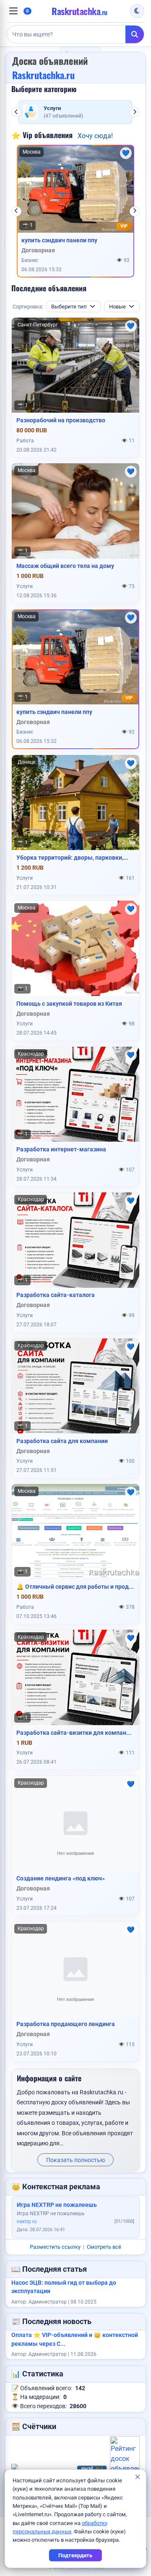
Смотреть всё (104, 2247)
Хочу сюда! (95, 136)
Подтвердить (75, 2555)
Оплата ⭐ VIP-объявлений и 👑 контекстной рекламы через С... (75, 2339)
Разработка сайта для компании (62, 1441)
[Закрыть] (137, 2477)
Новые (117, 307)
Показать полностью (75, 2160)
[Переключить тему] (137, 11)
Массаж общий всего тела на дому (65, 566)
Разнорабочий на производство (61, 420)
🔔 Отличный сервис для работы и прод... (75, 1587)
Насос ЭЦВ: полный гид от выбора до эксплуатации (64, 2287)
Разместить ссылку (55, 2247)
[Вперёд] (135, 112)
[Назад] (16, 112)
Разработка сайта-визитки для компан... (74, 1733)
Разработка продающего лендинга (66, 2024)
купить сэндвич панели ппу (59, 240)
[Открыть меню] (13, 11)
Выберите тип (69, 307)
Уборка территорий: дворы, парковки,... (72, 858)
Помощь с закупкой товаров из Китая (69, 1004)
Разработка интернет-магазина (61, 1149)
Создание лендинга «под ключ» (61, 1878)
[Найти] (135, 34)
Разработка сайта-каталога (56, 1295)
